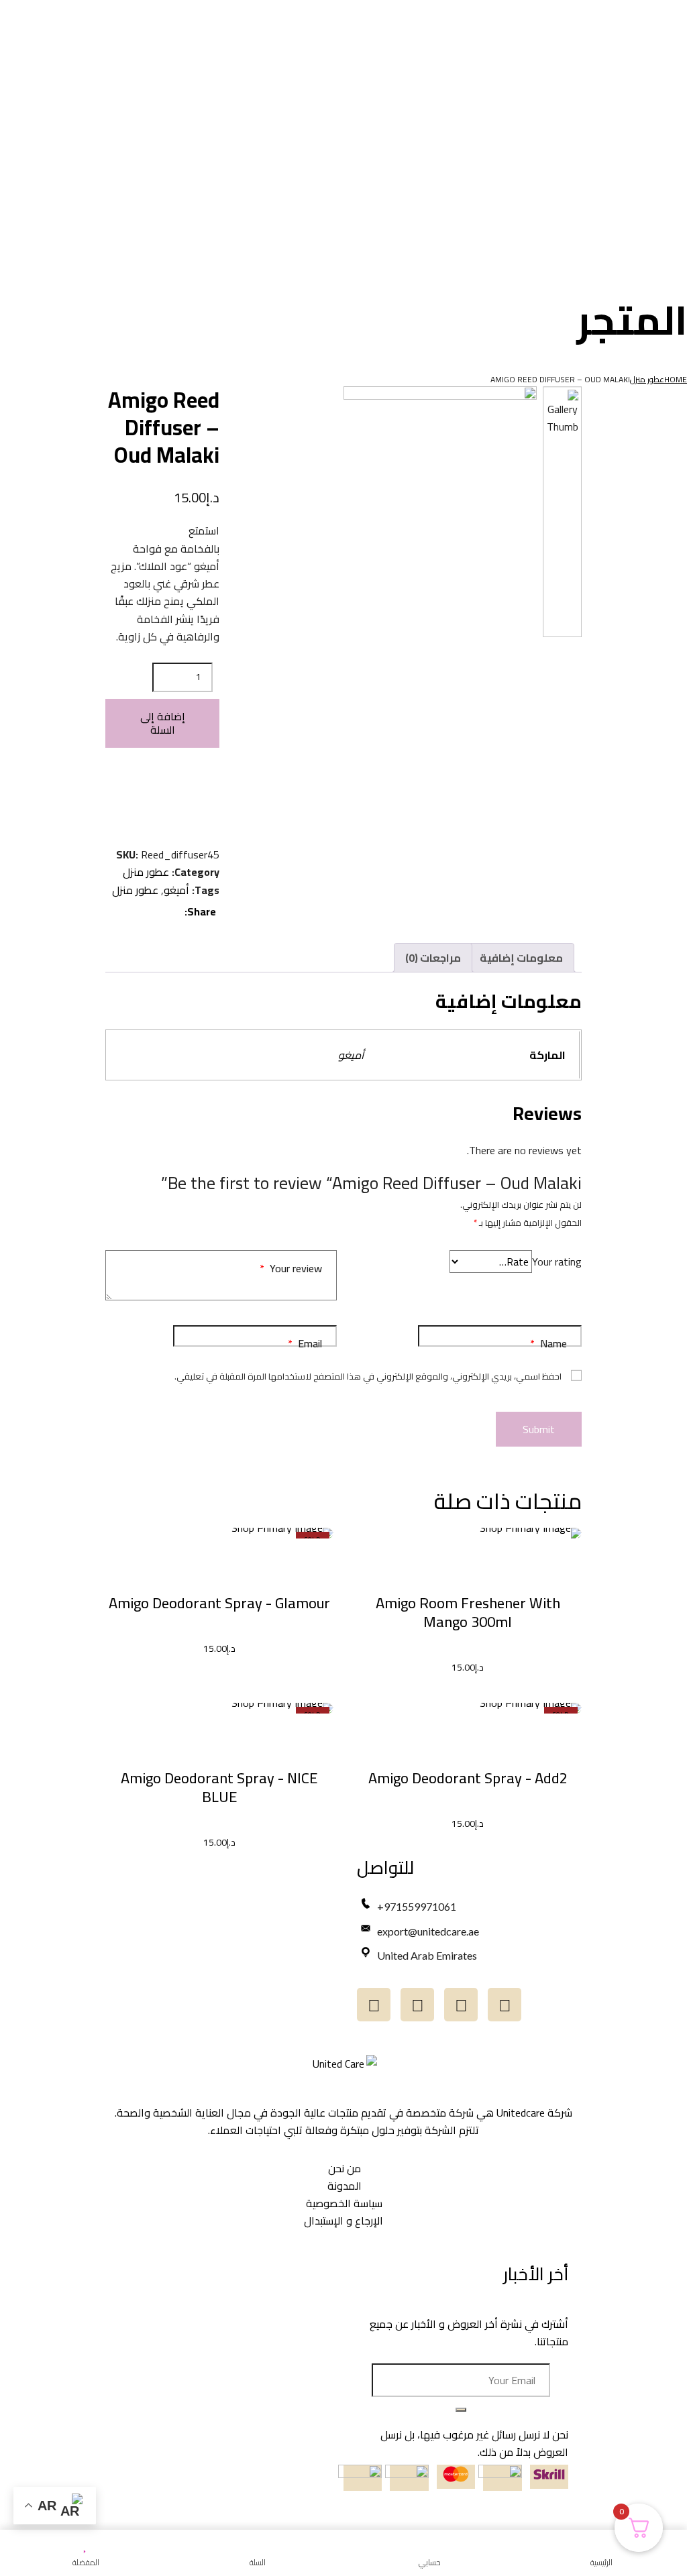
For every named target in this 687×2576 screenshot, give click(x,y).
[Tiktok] (461, 2005)
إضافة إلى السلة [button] (468, 1569)
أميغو (176, 890)
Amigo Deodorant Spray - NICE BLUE (219, 1787)
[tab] (521, 958)
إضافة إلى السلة (163, 723)
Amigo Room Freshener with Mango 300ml (468, 1612)
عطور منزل (647, 379)
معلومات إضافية (521, 958)
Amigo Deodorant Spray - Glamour (219, 1603)
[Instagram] (505, 2005)
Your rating (557, 1262)
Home (676, 379)
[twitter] (156, 911)
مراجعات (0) (433, 958)
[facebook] (175, 911)
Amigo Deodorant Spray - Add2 (468, 1778)
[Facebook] (417, 2005)
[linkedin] (138, 911)
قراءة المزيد (219, 1569)
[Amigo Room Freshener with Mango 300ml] (468, 1533)
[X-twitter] (374, 2005)
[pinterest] (119, 911)
